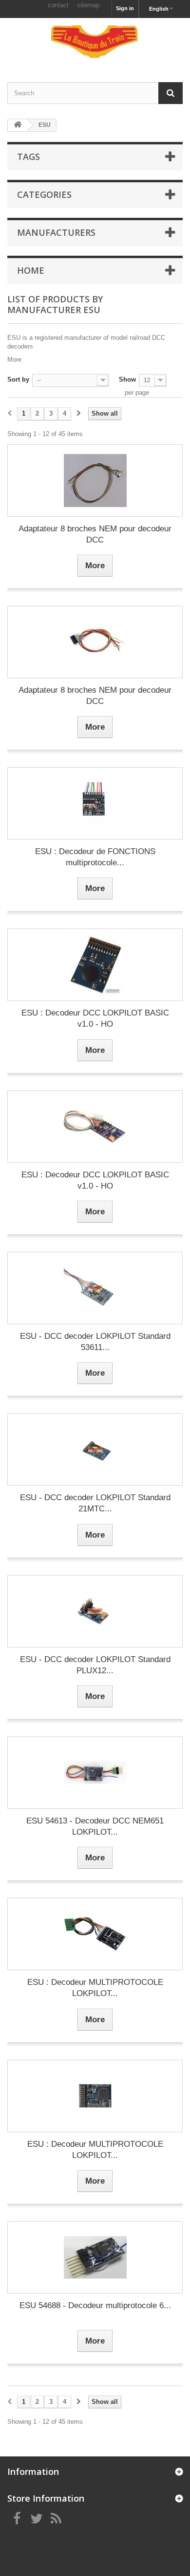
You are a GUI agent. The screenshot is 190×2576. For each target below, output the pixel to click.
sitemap (88, 5)
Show (127, 379)
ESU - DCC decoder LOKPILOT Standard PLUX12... (95, 1665)
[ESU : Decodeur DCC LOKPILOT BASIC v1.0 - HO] (95, 965)
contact (58, 5)
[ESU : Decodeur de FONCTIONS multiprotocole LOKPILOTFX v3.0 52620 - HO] (95, 803)
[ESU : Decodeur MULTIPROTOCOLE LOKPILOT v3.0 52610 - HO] (95, 1934)
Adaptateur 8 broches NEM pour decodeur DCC (95, 534)
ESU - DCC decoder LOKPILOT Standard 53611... (95, 1342)
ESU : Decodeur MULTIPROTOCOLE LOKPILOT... (95, 1988)
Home (31, 270)
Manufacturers (56, 232)
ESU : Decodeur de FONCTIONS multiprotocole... (95, 857)
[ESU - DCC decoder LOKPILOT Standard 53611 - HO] (95, 1288)
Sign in (125, 8)
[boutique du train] (95, 42)
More (14, 359)
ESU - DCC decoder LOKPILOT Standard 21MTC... (95, 1503)
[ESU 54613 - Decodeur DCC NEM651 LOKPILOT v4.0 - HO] (95, 1773)
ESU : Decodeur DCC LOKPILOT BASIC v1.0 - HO (95, 1018)
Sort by (18, 379)
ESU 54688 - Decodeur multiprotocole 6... (95, 2305)
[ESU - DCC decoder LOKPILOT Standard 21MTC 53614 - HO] (95, 1449)
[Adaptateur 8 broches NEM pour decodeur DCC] (95, 481)
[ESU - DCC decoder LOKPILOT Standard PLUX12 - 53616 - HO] (95, 1611)
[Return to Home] (18, 125)
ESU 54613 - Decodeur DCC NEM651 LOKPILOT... (95, 1826)
